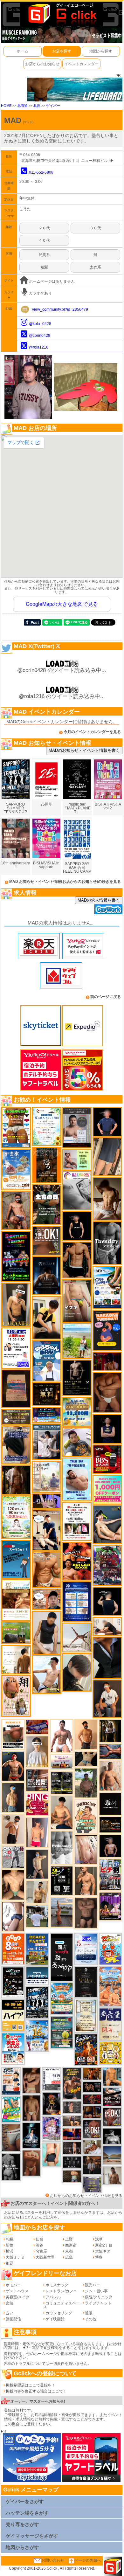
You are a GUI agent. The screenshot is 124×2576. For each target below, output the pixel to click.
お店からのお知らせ (42, 64)
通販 (89, 2313)
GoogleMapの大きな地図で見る (62, 604)
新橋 (10, 2245)
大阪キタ (103, 2251)
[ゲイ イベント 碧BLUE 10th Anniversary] (47, 1275)
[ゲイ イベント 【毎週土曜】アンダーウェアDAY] (92, 2112)
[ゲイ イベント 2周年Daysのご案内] (62, 1880)
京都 (69, 2251)
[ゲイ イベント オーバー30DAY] (86, 1816)
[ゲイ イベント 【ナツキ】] (16, 1305)
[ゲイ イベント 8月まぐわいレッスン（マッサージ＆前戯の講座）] (92, 2147)
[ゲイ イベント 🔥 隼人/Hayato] (86, 1758)
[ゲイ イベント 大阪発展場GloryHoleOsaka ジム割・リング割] (62, 1783)
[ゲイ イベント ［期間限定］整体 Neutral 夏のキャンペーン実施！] (47, 1632)
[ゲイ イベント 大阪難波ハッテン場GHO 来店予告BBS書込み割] (107, 1459)
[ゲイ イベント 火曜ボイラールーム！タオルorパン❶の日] (77, 1561)
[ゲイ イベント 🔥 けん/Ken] (72, 2148)
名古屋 (41, 2251)
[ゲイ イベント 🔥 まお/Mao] (72, 2107)
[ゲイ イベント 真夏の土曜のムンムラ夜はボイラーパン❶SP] (72, 2083)
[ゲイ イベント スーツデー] (16, 1559)
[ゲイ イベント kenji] (107, 1658)
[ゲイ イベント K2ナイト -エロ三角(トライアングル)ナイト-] (92, 2099)
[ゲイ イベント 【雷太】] (110, 1776)
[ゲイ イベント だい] (31, 2108)
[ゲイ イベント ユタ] (112, 2175)
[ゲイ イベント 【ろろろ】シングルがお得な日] (47, 1165)
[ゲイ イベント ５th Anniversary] (86, 1949)
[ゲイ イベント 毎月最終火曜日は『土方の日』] (47, 1204)
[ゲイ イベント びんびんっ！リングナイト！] (37, 1804)
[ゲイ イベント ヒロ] (37, 1892)
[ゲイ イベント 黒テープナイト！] (112, 2097)
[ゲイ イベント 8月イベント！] (47, 1415)
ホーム (23, 51)
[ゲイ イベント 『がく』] (107, 1699)
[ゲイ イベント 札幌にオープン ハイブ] (13, 2015)
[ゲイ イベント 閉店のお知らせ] (62, 1957)
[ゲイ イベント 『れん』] (37, 1864)
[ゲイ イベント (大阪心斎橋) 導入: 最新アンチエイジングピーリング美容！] (77, 1127)
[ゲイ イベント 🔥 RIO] (86, 1783)
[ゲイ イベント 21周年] (86, 2050)
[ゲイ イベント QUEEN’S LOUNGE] (110, 1906)
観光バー (93, 2285)
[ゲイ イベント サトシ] (37, 1916)
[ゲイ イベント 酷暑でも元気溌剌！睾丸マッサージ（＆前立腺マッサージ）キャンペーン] (16, 1600)
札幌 (37, 106)
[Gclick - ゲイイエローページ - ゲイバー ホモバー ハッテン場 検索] (62, 13)
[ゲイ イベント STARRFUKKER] (31, 2135)
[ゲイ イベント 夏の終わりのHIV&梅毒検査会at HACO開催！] (13, 2049)
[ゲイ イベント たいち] (13, 1916)
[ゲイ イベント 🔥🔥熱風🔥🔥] (52, 2103)
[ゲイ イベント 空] (52, 2154)
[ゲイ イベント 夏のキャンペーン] (16, 1517)
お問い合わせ (53, 2560)
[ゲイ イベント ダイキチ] (77, 1442)
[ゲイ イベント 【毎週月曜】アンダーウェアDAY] (72, 2134)
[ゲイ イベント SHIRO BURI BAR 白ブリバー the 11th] (52, 2079)
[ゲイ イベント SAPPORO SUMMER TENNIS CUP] (37, 2002)
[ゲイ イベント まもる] (107, 1199)
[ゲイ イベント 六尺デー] (13, 1857)
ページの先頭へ (88, 2560)
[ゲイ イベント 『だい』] (13, 1797)
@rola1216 (39, 347)
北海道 (22, 106)
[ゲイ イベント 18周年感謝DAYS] (37, 1976)
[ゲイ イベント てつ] (86, 1913)
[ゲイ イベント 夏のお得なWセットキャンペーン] (77, 1411)
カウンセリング (59, 2313)
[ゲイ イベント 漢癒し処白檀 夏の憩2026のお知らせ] (47, 1477)
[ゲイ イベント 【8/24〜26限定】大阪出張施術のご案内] (107, 1626)
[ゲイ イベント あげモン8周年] (13, 1949)
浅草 (99, 2239)
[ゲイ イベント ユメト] (37, 1832)
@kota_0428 (40, 324)
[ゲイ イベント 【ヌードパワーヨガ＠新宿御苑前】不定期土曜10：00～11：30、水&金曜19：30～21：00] (62, 1912)
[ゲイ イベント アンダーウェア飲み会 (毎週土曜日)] (92, 2184)
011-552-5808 (41, 172)
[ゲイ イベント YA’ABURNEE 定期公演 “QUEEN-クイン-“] (107, 1565)
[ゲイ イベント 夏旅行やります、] (16, 1388)
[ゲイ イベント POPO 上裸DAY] (11, 2109)
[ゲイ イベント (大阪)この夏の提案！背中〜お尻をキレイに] (47, 1442)
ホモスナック (57, 2285)
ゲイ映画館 (55, 2319)
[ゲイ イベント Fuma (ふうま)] (107, 1429)
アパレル (53, 2297)
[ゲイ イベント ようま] (16, 1210)
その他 (91, 2319)
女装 (10, 2303)
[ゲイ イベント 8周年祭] (110, 2053)
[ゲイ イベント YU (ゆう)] (110, 1846)
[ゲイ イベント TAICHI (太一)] (107, 1122)
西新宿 (71, 2245)
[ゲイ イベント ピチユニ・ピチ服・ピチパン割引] (110, 1874)
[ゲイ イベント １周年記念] (107, 1157)
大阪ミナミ (15, 2257)
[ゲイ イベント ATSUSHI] (77, 1341)
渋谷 (39, 2245)
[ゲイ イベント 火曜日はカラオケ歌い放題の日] (107, 1330)
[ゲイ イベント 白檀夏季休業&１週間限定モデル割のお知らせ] (11, 2081)
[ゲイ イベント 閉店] (86, 1982)
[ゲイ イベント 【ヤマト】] (112, 2076)
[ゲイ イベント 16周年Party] (37, 2036)
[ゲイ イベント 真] (16, 1480)
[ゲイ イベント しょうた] (31, 2163)
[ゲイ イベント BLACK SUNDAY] (11, 2167)
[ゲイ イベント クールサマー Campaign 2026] (107, 1287)
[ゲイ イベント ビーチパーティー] (37, 1949)
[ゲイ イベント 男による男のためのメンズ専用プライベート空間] (77, 1601)
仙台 (39, 2239)
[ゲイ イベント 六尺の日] (92, 2087)
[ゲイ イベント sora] (13, 1885)
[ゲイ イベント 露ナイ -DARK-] (110, 1804)
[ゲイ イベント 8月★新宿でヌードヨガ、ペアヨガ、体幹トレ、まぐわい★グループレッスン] (77, 1637)
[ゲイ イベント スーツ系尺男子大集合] (110, 1825)
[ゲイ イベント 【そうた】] (37, 1751)
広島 (69, 2257)
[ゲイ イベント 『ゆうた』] (47, 1674)
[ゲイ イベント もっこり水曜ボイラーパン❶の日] (62, 1736)
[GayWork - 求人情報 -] (108, 909)
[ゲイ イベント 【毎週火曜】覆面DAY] (107, 1361)
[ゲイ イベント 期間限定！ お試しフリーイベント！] (16, 1417)
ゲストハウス (17, 2291)
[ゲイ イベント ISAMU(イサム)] (107, 1601)
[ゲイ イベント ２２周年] (110, 1949)
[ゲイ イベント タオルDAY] (107, 1243)
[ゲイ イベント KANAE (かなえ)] (77, 1226)
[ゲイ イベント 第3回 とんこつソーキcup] (62, 1998)
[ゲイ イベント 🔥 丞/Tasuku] (72, 2121)
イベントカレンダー (81, 64)
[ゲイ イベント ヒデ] (77, 1260)
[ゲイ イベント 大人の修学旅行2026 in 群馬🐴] (110, 1986)
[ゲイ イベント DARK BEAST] (16, 1256)
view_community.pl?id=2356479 (60, 309)
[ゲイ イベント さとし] (86, 1850)
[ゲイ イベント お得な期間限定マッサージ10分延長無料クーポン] (47, 1530)
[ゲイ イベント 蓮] (110, 1731)
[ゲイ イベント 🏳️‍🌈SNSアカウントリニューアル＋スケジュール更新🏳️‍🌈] (16, 1659)
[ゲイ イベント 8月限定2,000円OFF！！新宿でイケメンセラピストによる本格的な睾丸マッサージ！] (77, 1191)
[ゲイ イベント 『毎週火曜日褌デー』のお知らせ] (16, 1696)
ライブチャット (98, 2303)
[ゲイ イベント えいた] (31, 2080)
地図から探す (101, 51)
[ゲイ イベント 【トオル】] (11, 2137)
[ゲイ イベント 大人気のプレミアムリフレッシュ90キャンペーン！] (47, 1501)
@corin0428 (40, 336)
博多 (99, 2257)
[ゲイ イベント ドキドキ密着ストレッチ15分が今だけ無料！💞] (77, 1378)
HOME (6, 106)
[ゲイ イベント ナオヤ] (86, 1880)
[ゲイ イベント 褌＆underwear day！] (77, 1521)
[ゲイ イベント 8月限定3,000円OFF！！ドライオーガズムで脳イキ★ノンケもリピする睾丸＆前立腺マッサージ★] (110, 1751)
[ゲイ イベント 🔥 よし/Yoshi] (72, 2176)
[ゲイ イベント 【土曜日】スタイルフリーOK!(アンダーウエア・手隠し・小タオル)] (92, 2129)
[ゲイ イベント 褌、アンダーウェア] (13, 1734)
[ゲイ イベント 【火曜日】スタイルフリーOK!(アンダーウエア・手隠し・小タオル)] (47, 1240)
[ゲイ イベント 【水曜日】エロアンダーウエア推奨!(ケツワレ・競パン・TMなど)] (37, 1780)
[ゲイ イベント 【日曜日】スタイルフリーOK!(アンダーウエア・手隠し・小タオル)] (112, 2117)
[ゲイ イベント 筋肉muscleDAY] (62, 1847)
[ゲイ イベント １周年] (13, 1982)
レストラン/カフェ (61, 2291)
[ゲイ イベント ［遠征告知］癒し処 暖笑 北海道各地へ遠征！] (62, 1812)
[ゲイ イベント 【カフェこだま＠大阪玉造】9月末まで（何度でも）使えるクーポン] (16, 1169)
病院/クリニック (99, 2297)
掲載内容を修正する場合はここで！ (36, 2391)
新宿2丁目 (104, 2245)
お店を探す (62, 51)
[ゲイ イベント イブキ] (77, 1301)
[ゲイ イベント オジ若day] (16, 1348)
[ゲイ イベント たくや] (86, 1734)
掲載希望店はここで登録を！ (31, 2385)
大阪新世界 (45, 2257)
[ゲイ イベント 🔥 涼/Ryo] (92, 2074)
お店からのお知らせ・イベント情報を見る (86, 2196)
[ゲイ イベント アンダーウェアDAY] (72, 2162)
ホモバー (13, 2285)
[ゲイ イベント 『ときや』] (107, 1524)
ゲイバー (53, 106)
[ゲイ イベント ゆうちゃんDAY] (47, 1361)
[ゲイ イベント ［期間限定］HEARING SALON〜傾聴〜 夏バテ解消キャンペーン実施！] (47, 1318)
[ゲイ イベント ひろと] (13, 1829)
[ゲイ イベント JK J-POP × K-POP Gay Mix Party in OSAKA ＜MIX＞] (52, 2129)
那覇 (10, 2263)
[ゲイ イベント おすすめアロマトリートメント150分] (62, 1762)
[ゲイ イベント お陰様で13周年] (16, 1632)
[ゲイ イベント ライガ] (47, 1569)
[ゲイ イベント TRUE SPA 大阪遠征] (77, 1160)
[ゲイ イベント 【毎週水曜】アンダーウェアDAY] (37, 1727)
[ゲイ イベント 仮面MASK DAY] (112, 2136)
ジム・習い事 (96, 2291)
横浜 (10, 2251)
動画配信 (13, 2319)
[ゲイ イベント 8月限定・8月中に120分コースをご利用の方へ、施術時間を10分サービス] (47, 1126)
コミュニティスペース (62, 2305)
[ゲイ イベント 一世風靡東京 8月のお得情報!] (16, 1445)
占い (10, 2313)
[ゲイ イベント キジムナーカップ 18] (62, 2032)
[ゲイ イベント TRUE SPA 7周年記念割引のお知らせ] (77, 1479)
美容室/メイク (18, 2297)
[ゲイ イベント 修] (92, 2165)
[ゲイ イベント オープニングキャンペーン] (47, 1394)
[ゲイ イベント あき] (77, 1672)
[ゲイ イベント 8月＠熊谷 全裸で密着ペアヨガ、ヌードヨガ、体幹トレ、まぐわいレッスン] (112, 2155)
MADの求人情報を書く (99, 900)
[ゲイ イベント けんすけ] (107, 1392)
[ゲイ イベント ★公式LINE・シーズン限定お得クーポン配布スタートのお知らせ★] (107, 1489)
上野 (69, 2239)
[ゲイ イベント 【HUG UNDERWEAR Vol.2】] (16, 1127)
